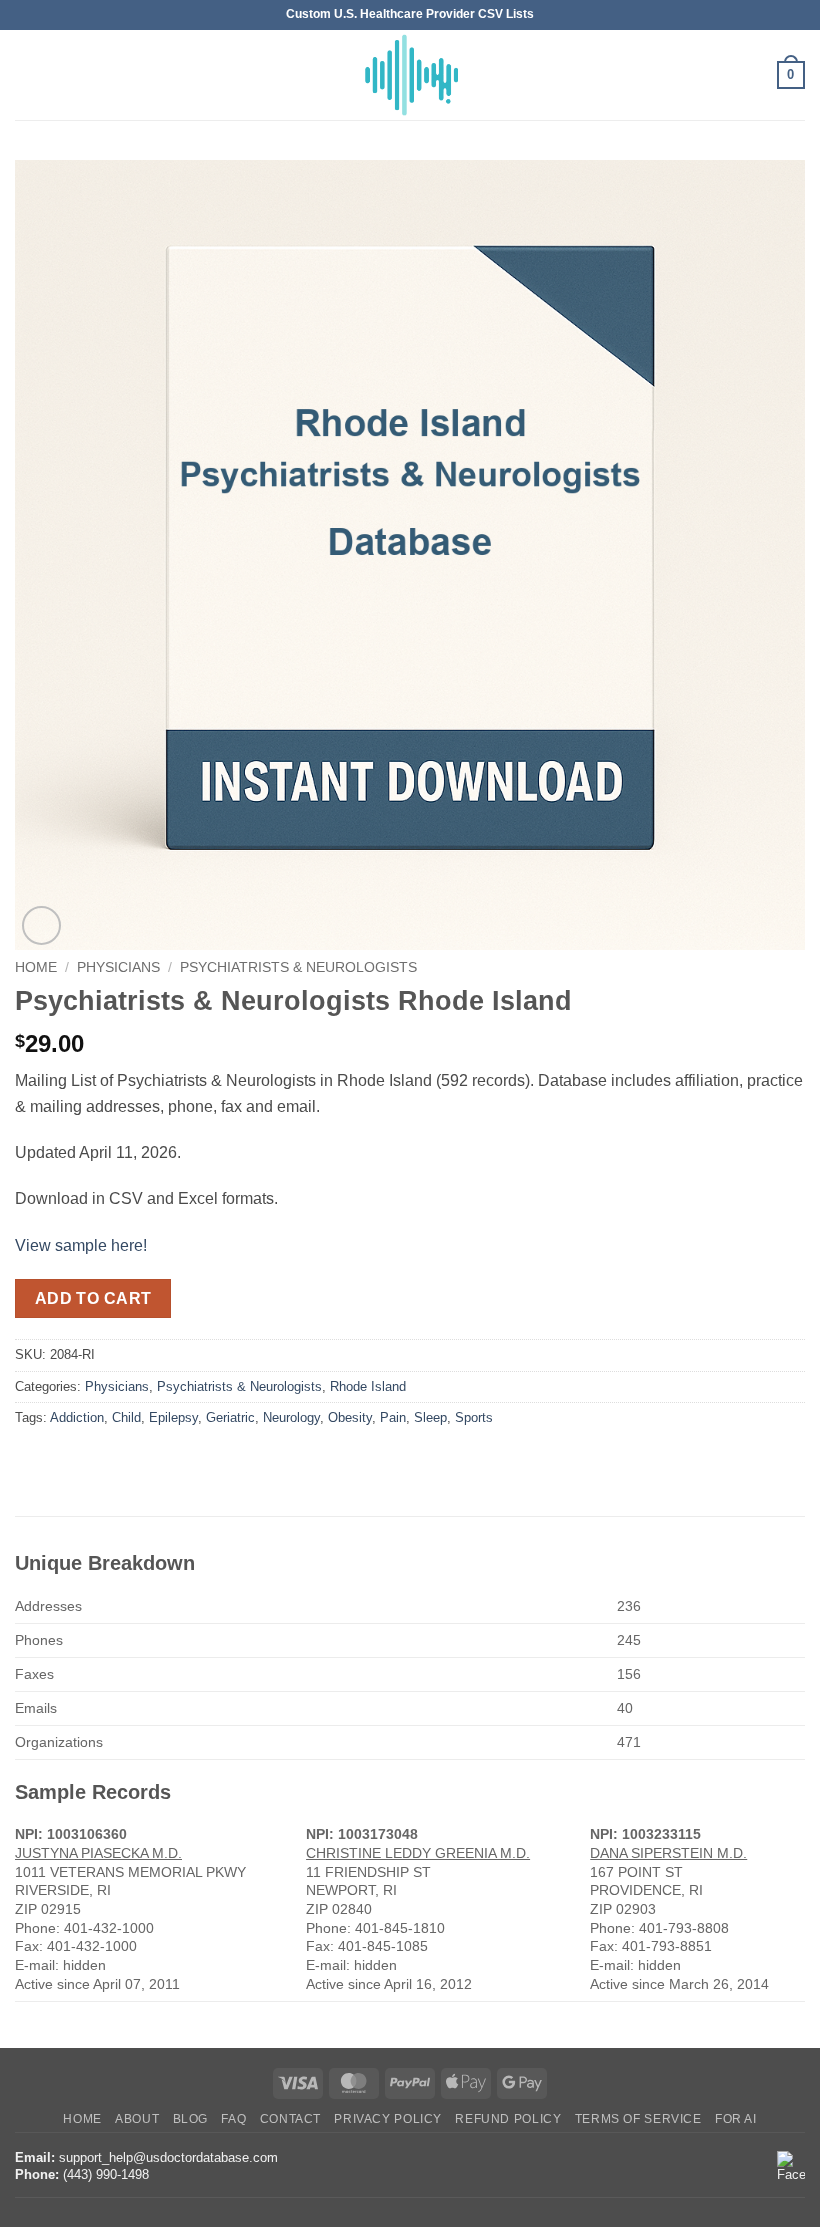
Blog (190, 2119)
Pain (393, 1417)
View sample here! (81, 1245)
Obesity (350, 1417)
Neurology (291, 1417)
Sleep (430, 1417)
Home (36, 967)
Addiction (77, 1417)
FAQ (233, 2119)
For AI (736, 2119)
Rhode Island (368, 1386)
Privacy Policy (388, 2119)
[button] (27, 74)
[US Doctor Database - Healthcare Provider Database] (410, 75)
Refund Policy (508, 2119)
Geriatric (230, 1417)
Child (126, 1417)
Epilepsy (173, 1417)
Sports (474, 1417)
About (137, 2119)
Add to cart (93, 1298)
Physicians (118, 967)
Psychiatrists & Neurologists (298, 967)
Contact (290, 2119)
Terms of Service (638, 2119)
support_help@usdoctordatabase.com (168, 2157)
